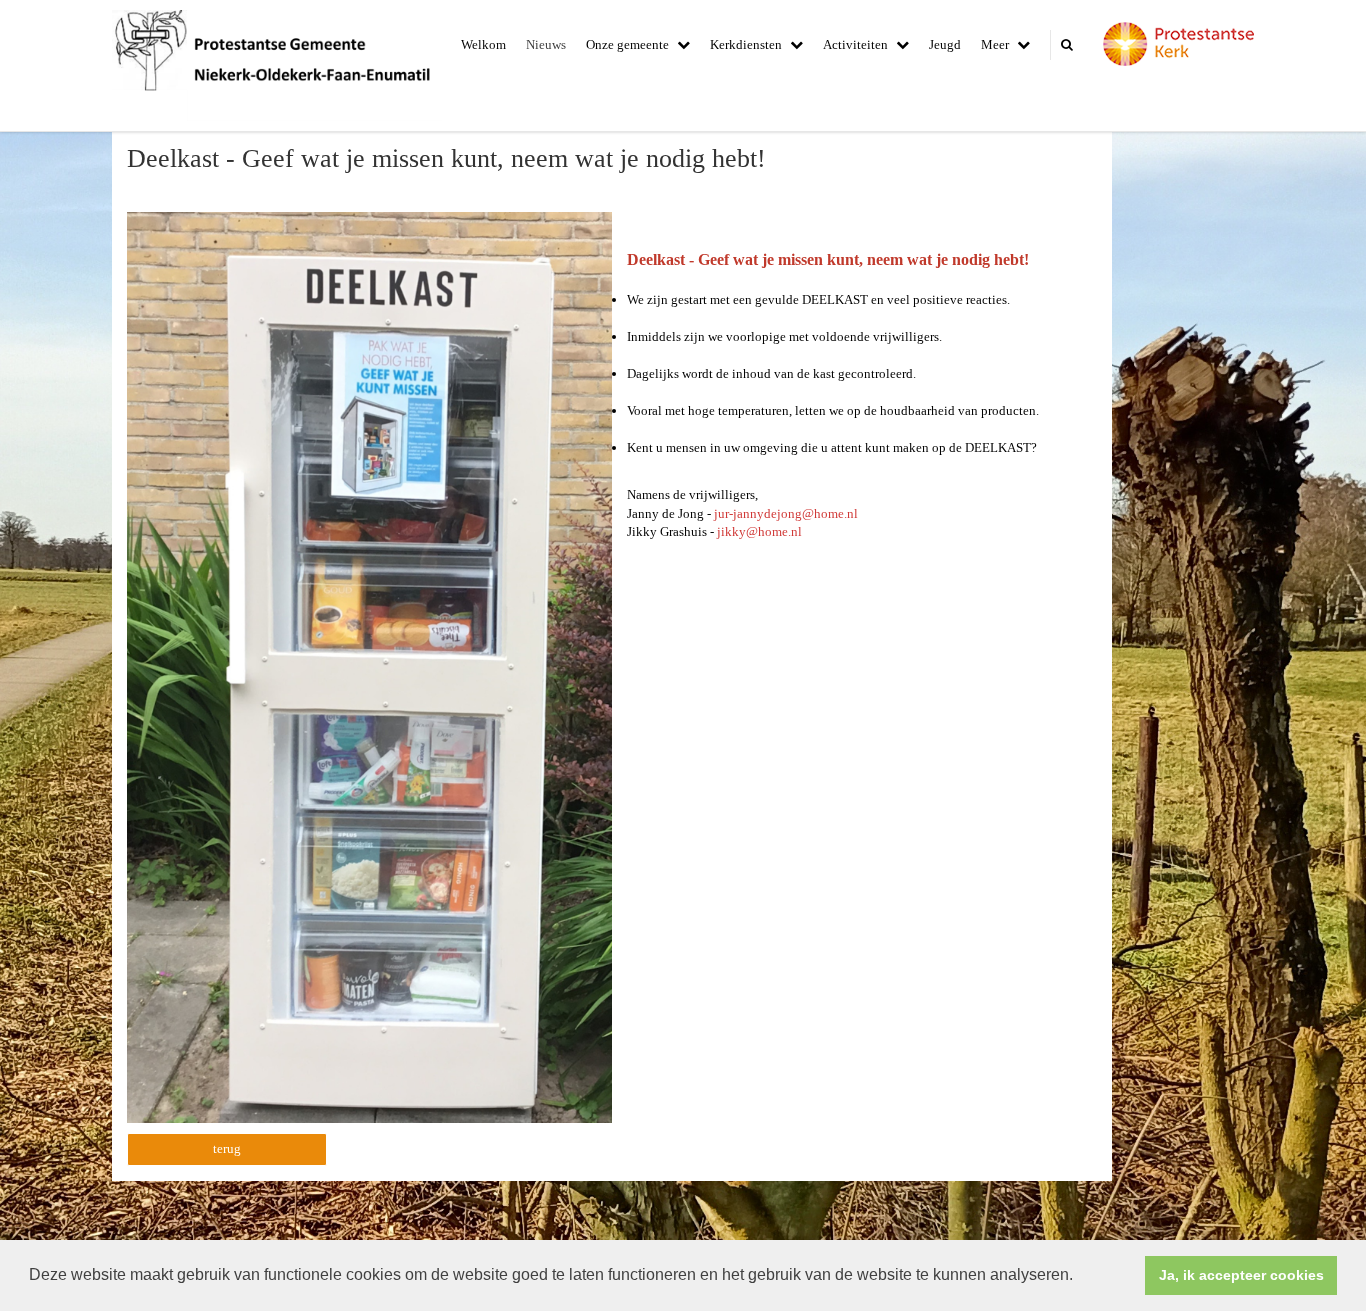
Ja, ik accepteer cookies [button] (1241, 1275)
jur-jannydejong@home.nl (786, 513)
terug (227, 1148)
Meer (995, 44)
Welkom (483, 44)
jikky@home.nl (759, 531)
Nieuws (546, 44)
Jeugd (945, 44)
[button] (1080, 1277)
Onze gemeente (627, 44)
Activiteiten (855, 44)
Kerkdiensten (746, 44)
